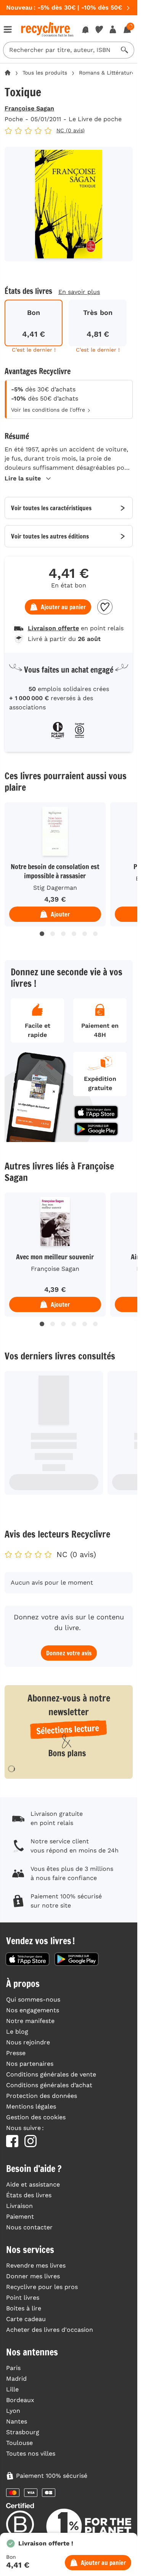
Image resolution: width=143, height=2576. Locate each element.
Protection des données (42, 2096)
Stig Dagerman (55, 888)
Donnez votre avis (69, 1653)
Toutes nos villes (31, 2454)
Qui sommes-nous (33, 1999)
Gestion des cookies (36, 2117)
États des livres (29, 2195)
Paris (13, 2368)
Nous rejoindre (28, 2042)
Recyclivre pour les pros (42, 2287)
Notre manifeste (30, 2021)
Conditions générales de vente (51, 2074)
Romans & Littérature (107, 73)
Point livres (23, 2298)
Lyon (13, 2411)
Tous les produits (45, 73)
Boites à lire (24, 2308)
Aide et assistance (33, 2184)
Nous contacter (29, 2227)
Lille (12, 2389)
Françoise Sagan (29, 108)
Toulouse (19, 2443)
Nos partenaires (30, 2064)
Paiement (20, 2217)
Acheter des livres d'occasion (50, 2330)
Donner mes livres (33, 2276)
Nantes (17, 2421)
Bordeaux (20, 2400)
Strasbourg (23, 2432)
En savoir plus (79, 292)
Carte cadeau (26, 2319)
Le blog (17, 2032)
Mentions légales (31, 2106)
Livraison (19, 2206)
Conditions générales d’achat (49, 2085)
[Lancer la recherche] (125, 50)
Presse (16, 2053)
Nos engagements (33, 2010)
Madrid (16, 2379)
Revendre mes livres (36, 2265)
